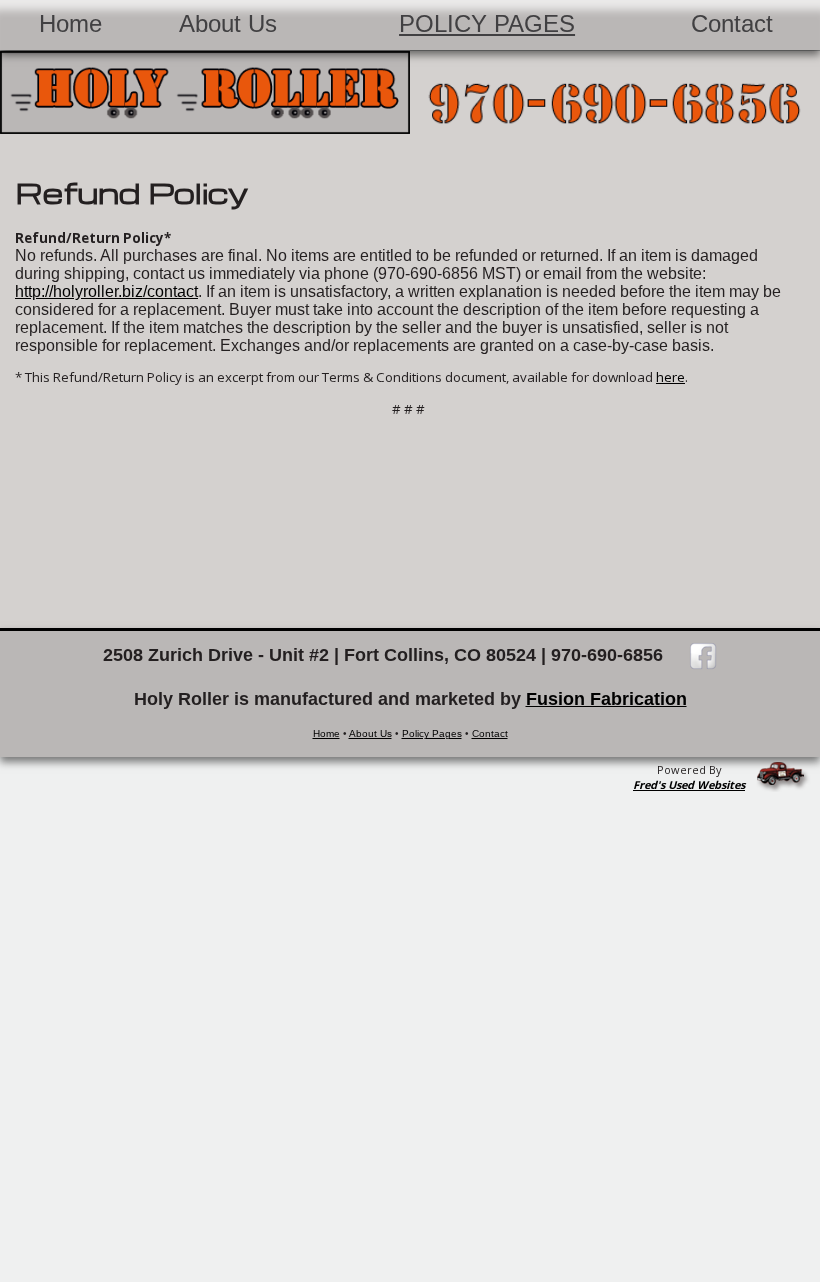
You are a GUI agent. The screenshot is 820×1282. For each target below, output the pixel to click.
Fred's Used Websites (689, 784)
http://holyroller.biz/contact (106, 291)
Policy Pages (487, 23)
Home (70, 23)
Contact (732, 23)
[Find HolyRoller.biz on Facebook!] (693, 655)
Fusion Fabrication (606, 699)
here (670, 377)
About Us (228, 23)
